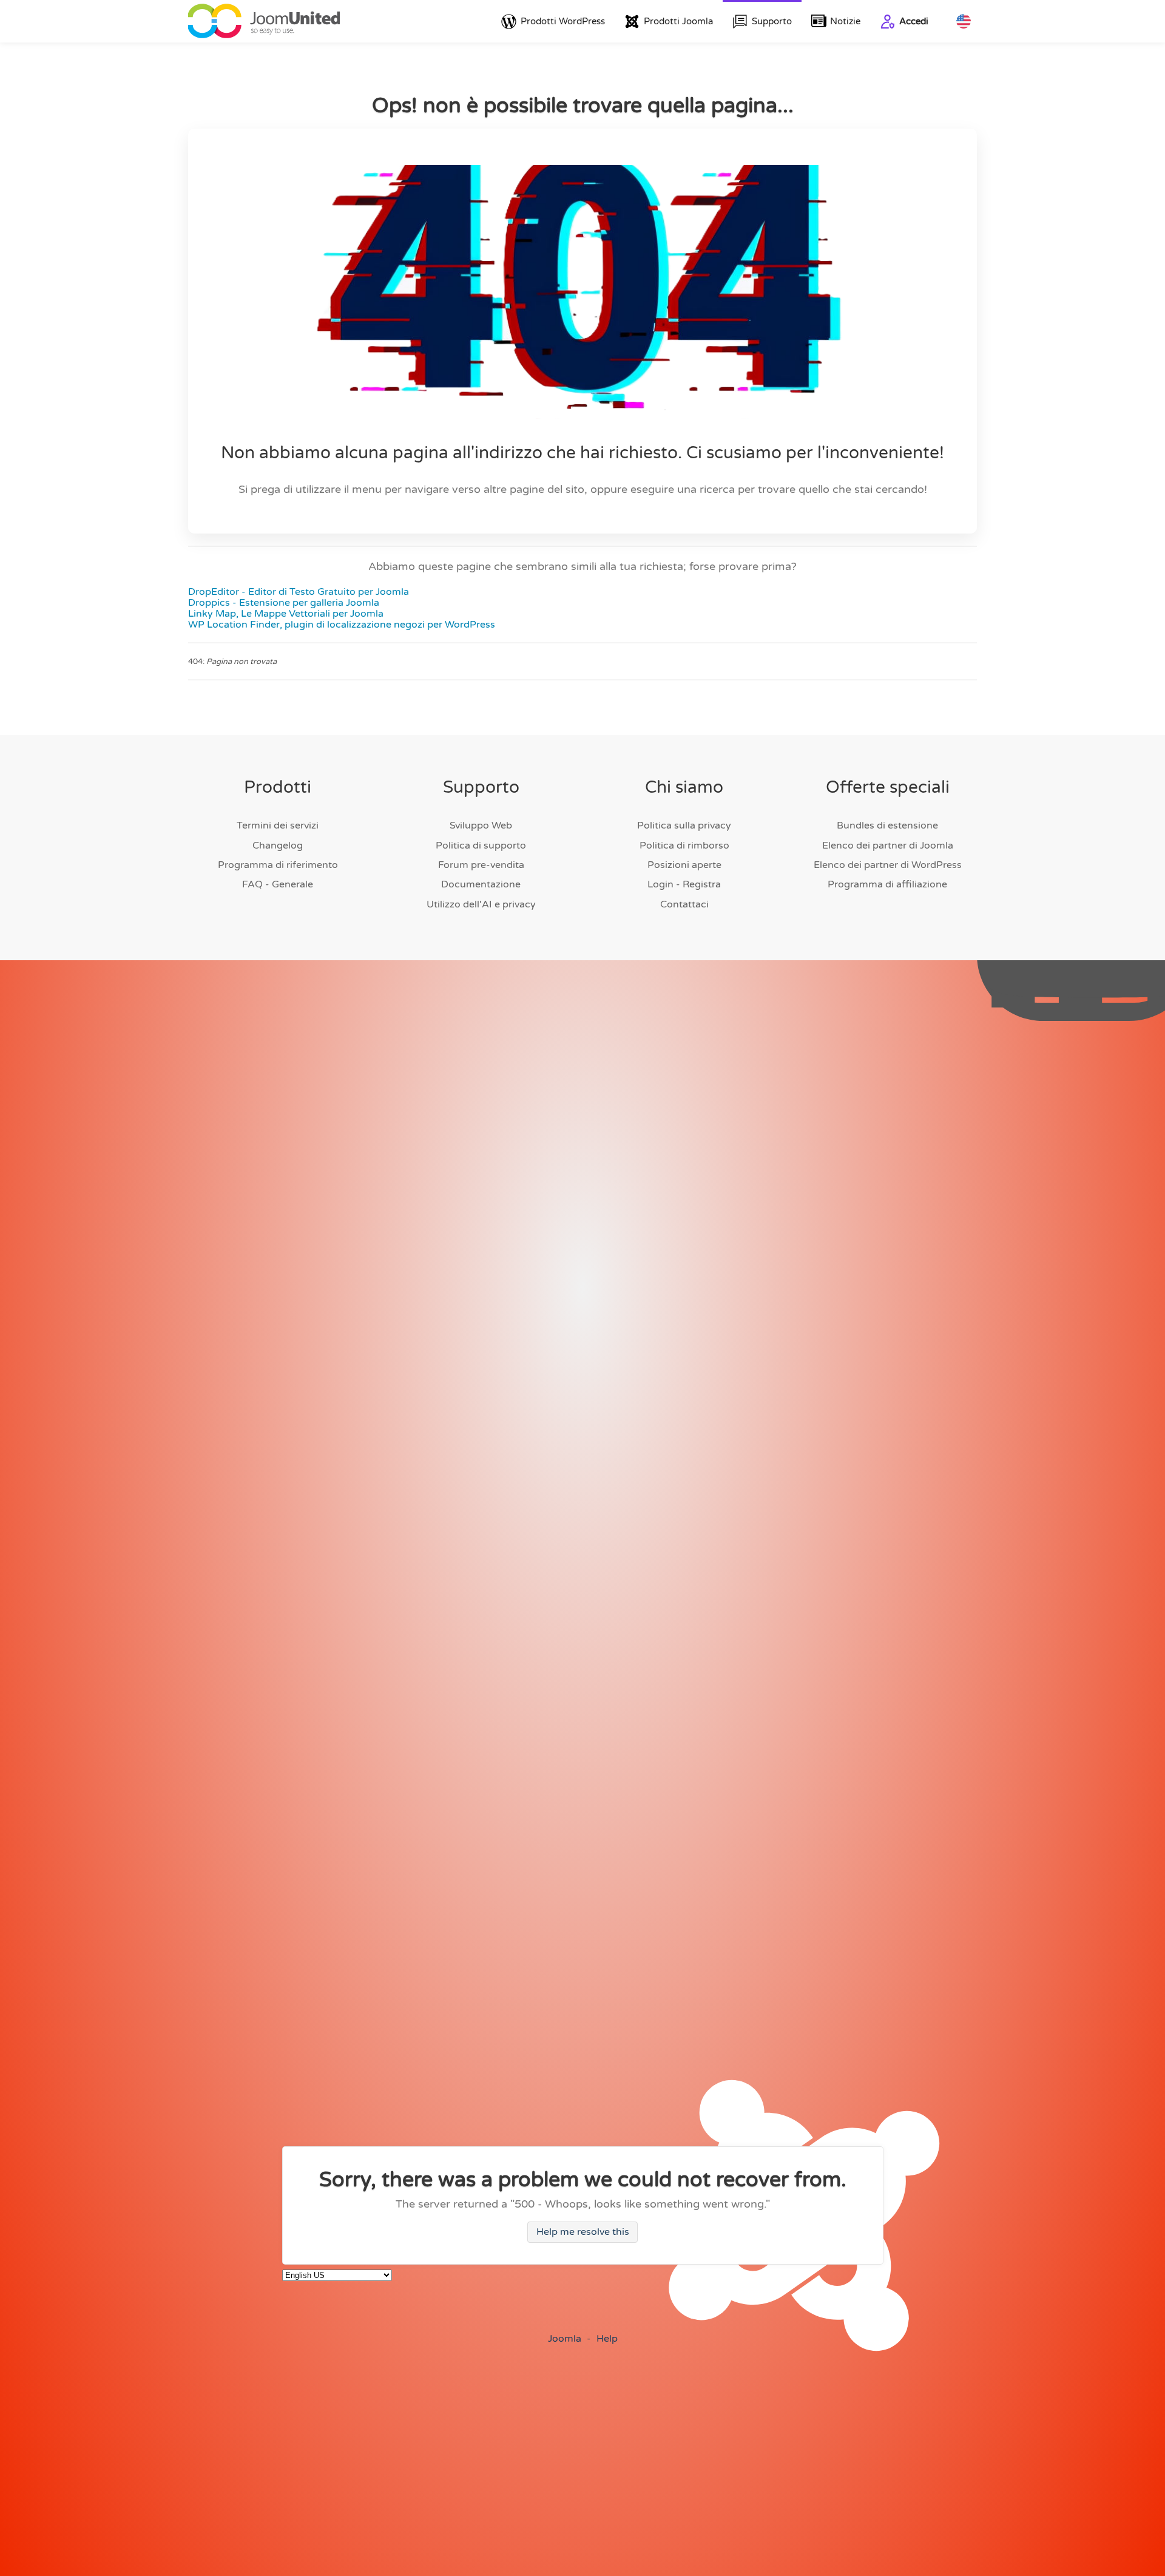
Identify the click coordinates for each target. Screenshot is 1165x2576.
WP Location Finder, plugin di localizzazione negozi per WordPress (342, 625)
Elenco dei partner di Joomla (888, 846)
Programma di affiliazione (887, 884)
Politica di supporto (481, 846)
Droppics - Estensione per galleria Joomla (284, 603)
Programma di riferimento (278, 865)
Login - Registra (684, 884)
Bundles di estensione (887, 825)
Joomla (565, 2339)
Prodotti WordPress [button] (563, 21)
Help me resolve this (583, 2232)
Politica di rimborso (684, 846)
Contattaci (684, 904)
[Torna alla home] (264, 21)
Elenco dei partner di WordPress (888, 865)
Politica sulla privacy (684, 825)
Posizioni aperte (684, 865)
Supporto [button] (772, 21)
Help (607, 2339)
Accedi (914, 21)
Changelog (278, 846)
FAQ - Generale (278, 884)
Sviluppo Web (481, 825)
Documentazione (481, 884)
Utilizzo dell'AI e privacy (481, 904)
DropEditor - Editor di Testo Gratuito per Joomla (299, 592)
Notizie (845, 21)
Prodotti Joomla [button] (678, 21)
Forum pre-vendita (481, 865)
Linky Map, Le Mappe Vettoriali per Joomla (286, 614)
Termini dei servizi (278, 825)
